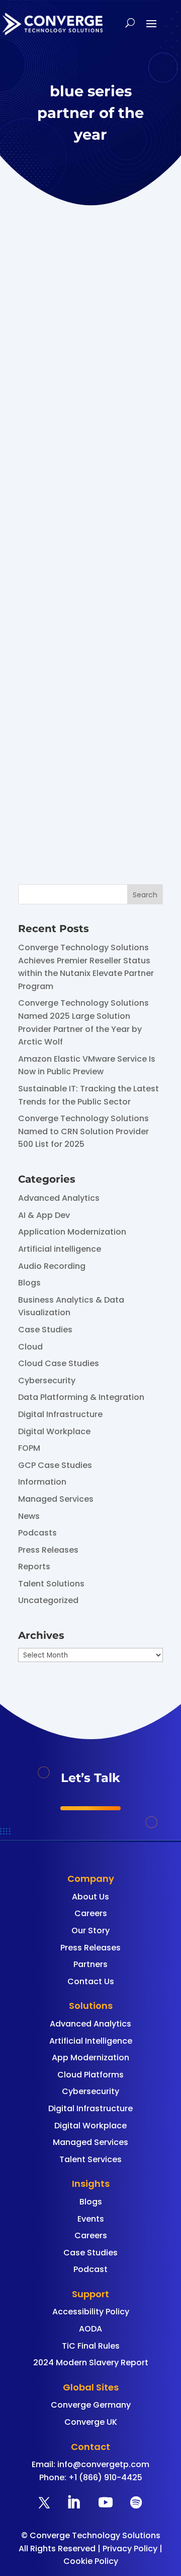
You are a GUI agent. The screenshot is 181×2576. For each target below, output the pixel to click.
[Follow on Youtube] (106, 2502)
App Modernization (90, 2058)
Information (42, 1482)
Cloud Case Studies (59, 1363)
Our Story (90, 1930)
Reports (34, 1567)
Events (91, 2219)
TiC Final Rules (91, 2346)
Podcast (90, 2269)
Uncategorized (48, 1600)
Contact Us (91, 1981)
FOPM (29, 1448)
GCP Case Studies (55, 1465)
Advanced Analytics (59, 1198)
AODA (90, 2329)
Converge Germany (91, 2405)
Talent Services (90, 2159)
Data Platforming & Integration (81, 1397)
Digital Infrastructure (60, 1414)
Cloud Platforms (90, 2075)
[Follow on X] (44, 2502)
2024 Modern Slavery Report (91, 2363)
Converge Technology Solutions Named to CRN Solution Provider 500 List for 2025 (83, 1131)
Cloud (30, 1347)
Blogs (29, 1283)
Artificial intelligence (60, 1249)
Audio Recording (52, 1266)
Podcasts (37, 1533)
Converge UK (91, 2422)
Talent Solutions (51, 1584)
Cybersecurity (47, 1381)
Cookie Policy (91, 2561)
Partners (90, 1964)
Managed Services (56, 1499)
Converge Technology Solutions (75, 550)
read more (71, 816)
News (29, 1516)
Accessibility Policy (91, 2312)
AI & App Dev (44, 1215)
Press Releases (48, 1550)
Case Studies (45, 1330)
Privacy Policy (130, 2549)
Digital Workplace (54, 1431)
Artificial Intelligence (91, 2041)
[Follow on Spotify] (136, 2502)
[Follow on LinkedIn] (73, 2502)
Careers (91, 1913)
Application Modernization (72, 1232)
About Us (90, 1897)
